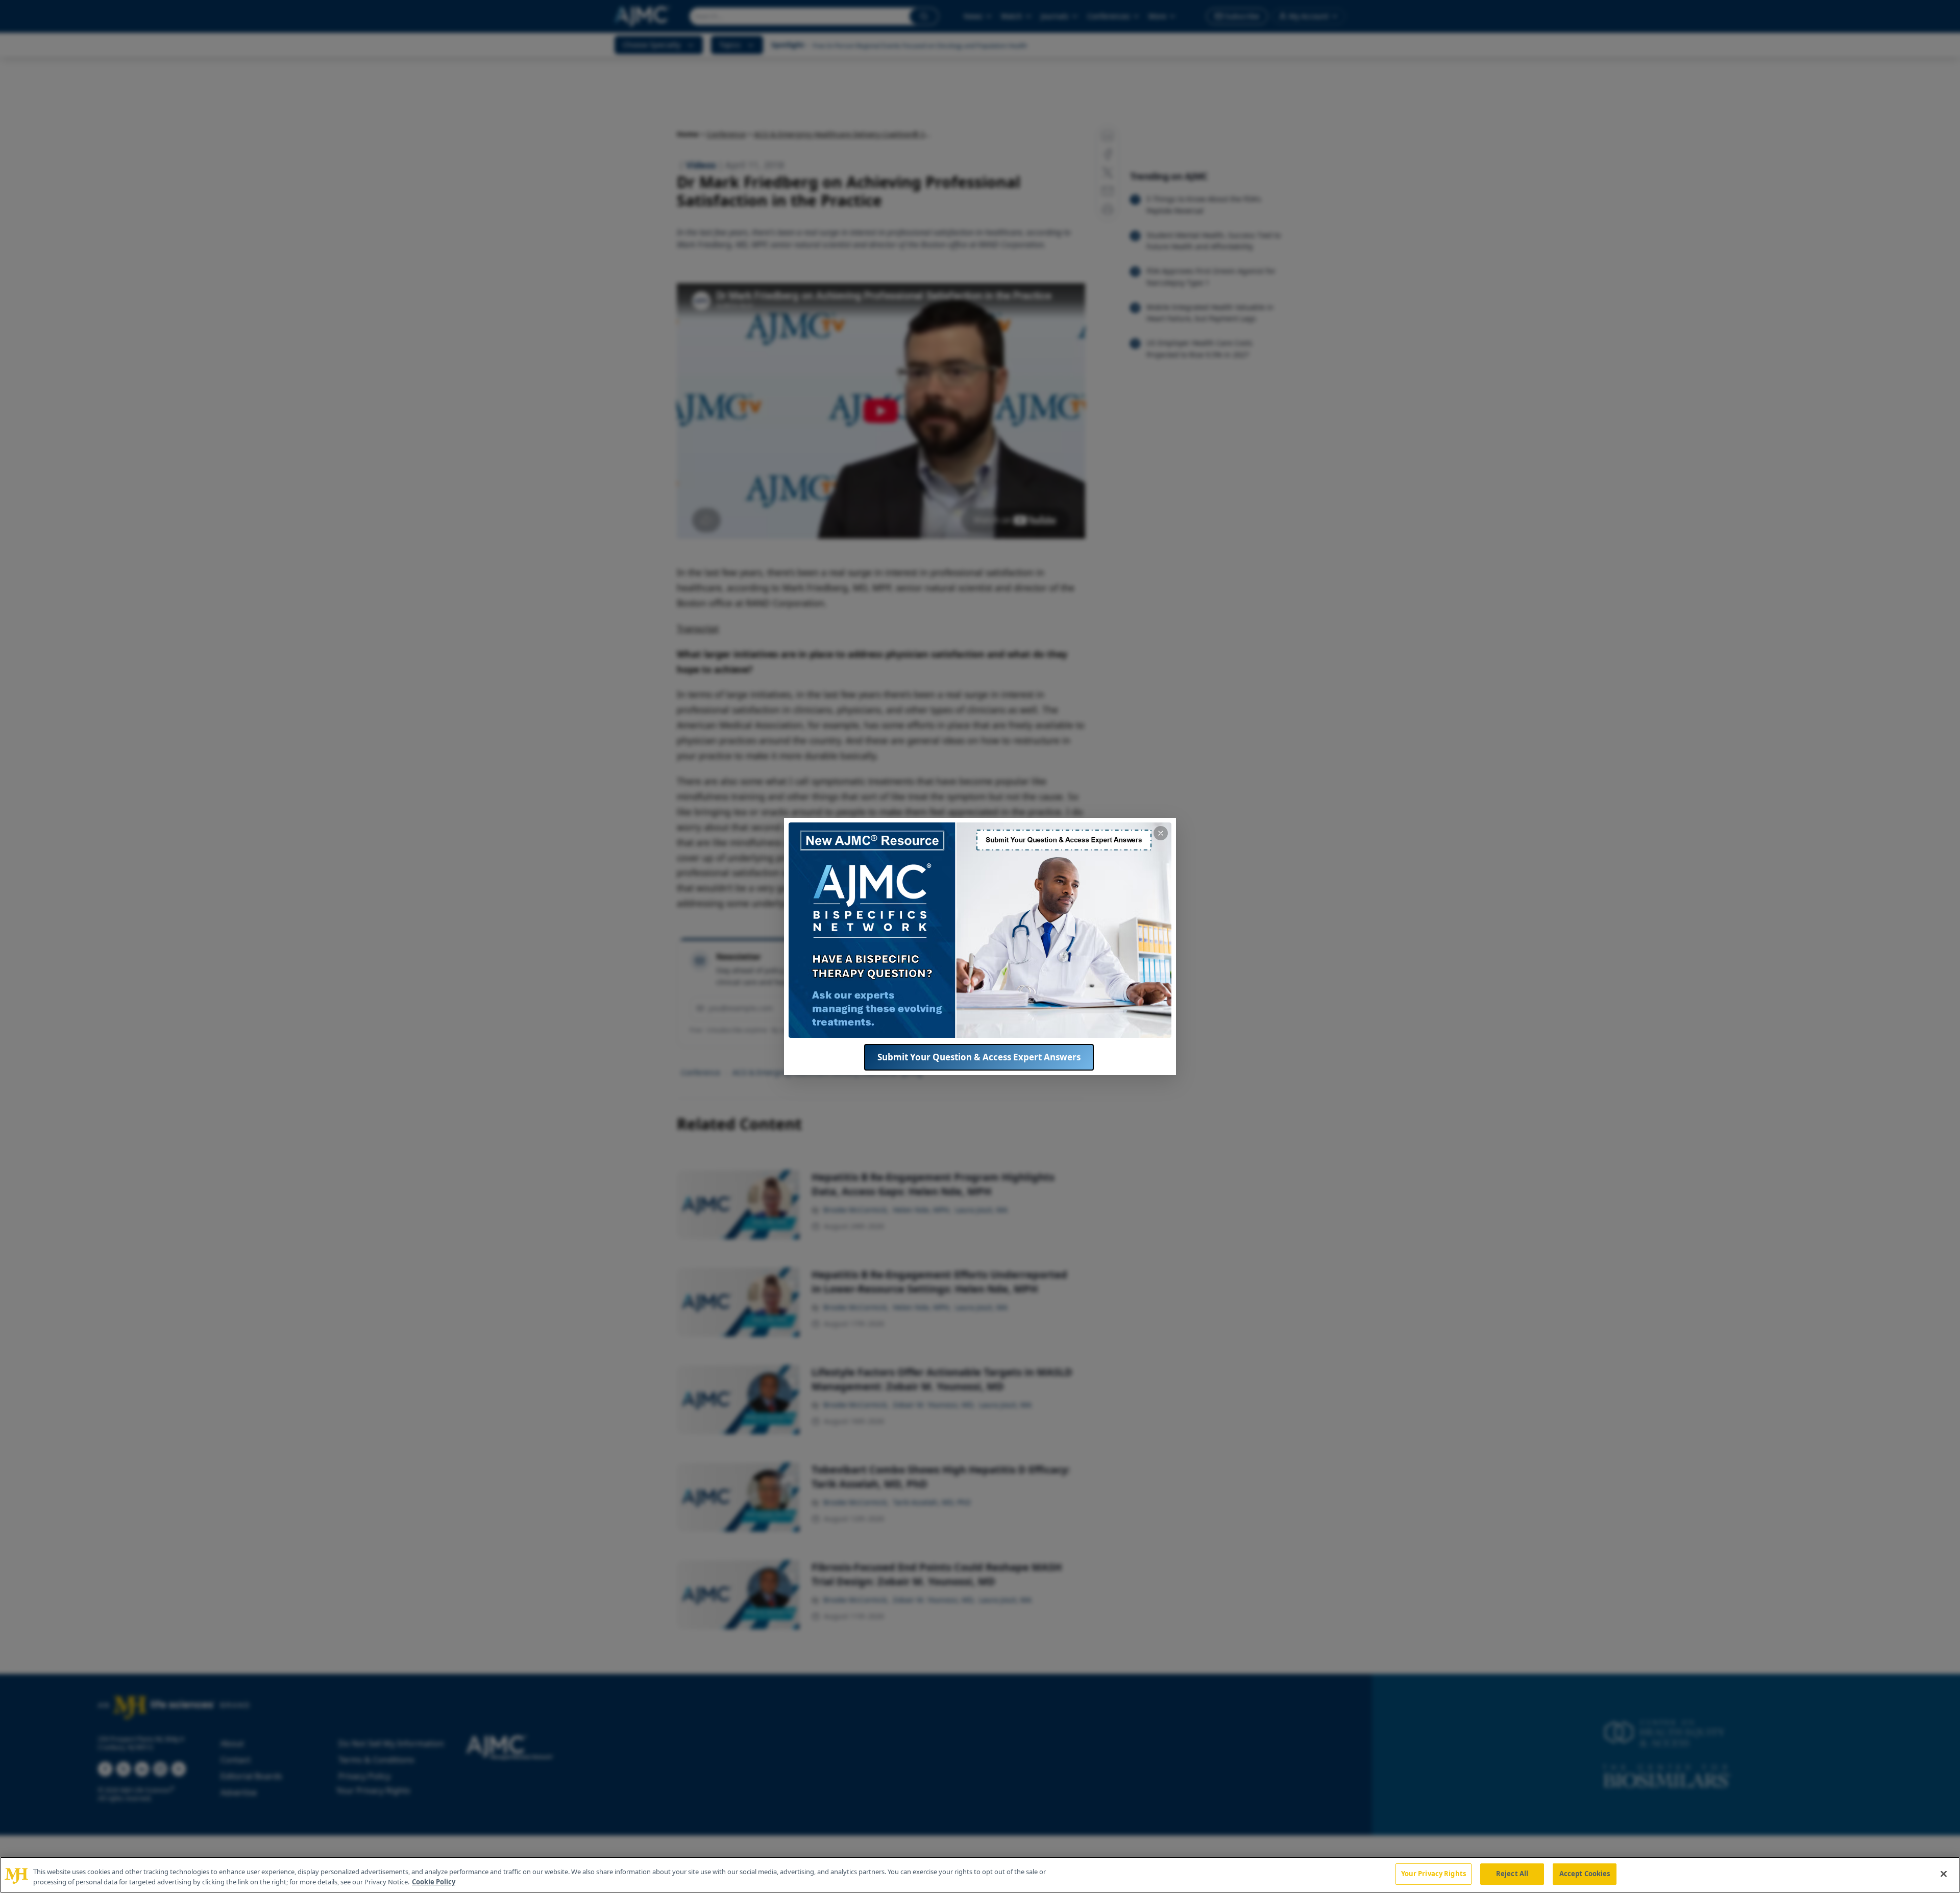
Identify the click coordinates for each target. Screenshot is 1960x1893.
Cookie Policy (434, 1882)
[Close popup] (1161, 833)
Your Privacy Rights (1434, 1874)
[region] (980, 1875)
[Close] (1944, 1874)
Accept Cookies (1585, 1874)
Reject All (1512, 1874)
